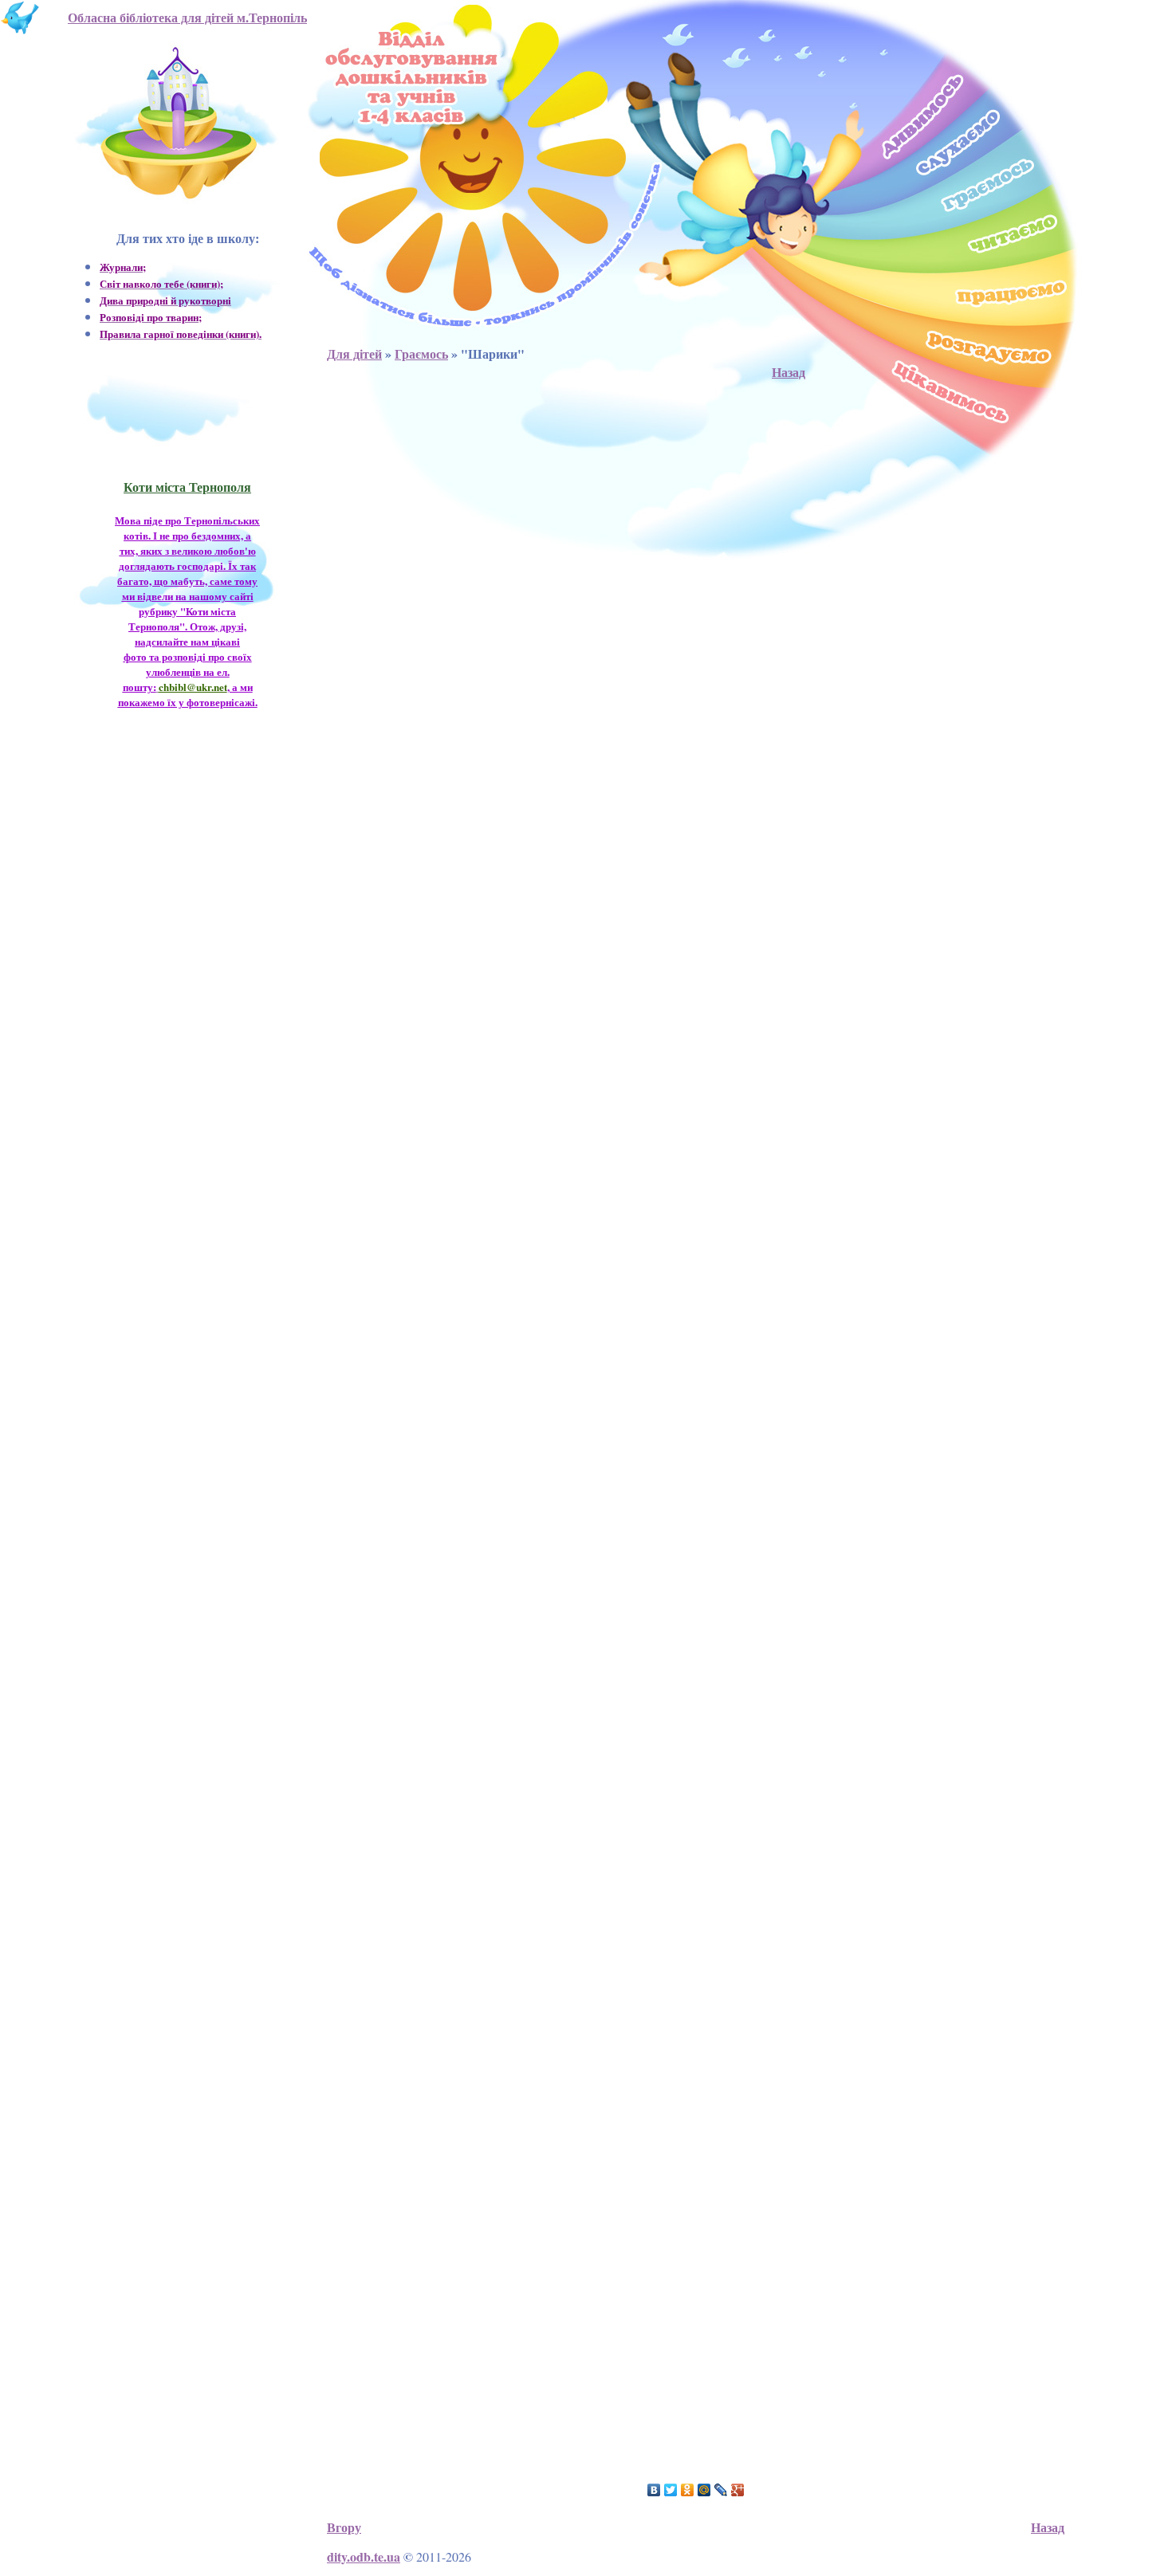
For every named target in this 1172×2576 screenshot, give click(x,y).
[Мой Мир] (704, 2490)
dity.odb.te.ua (364, 2556)
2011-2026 (444, 2556)
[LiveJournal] (721, 2490)
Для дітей (354, 353)
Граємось (421, 353)
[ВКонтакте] (654, 2490)
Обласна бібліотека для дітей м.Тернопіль (187, 17)
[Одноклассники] (688, 2490)
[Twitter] (671, 2490)
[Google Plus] (738, 2490)
